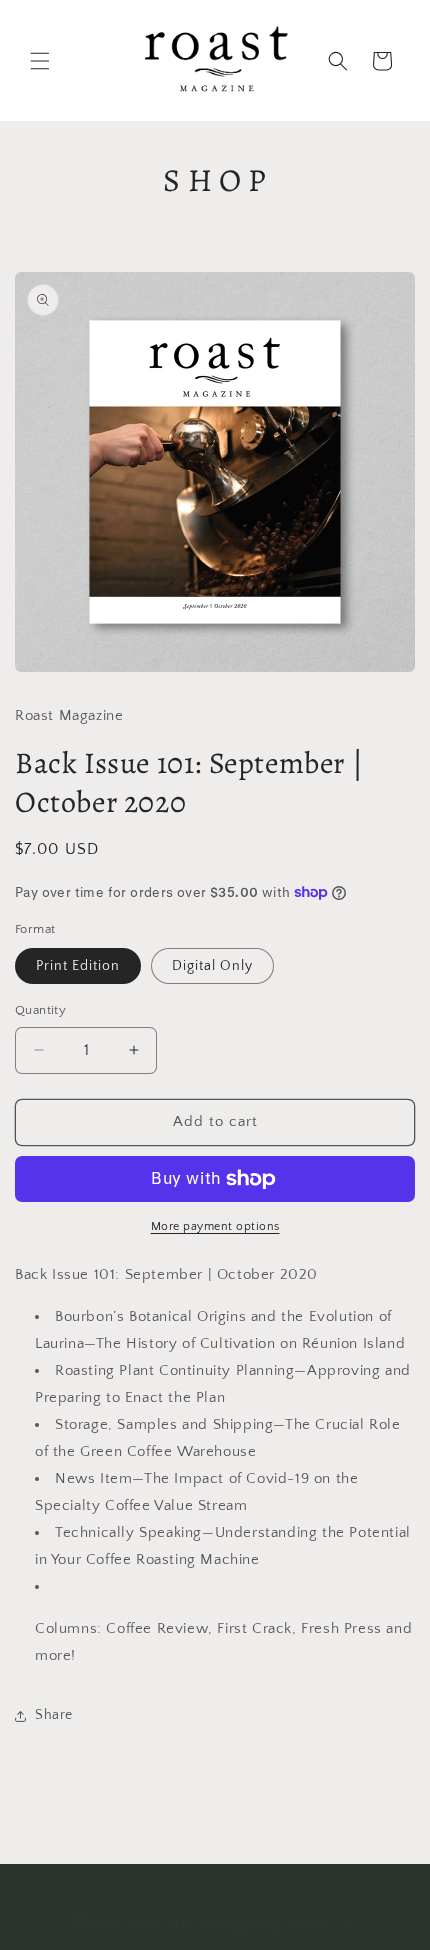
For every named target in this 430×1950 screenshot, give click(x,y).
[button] (40, 61)
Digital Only (212, 966)
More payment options (215, 1226)
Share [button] (54, 1715)
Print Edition (78, 966)
